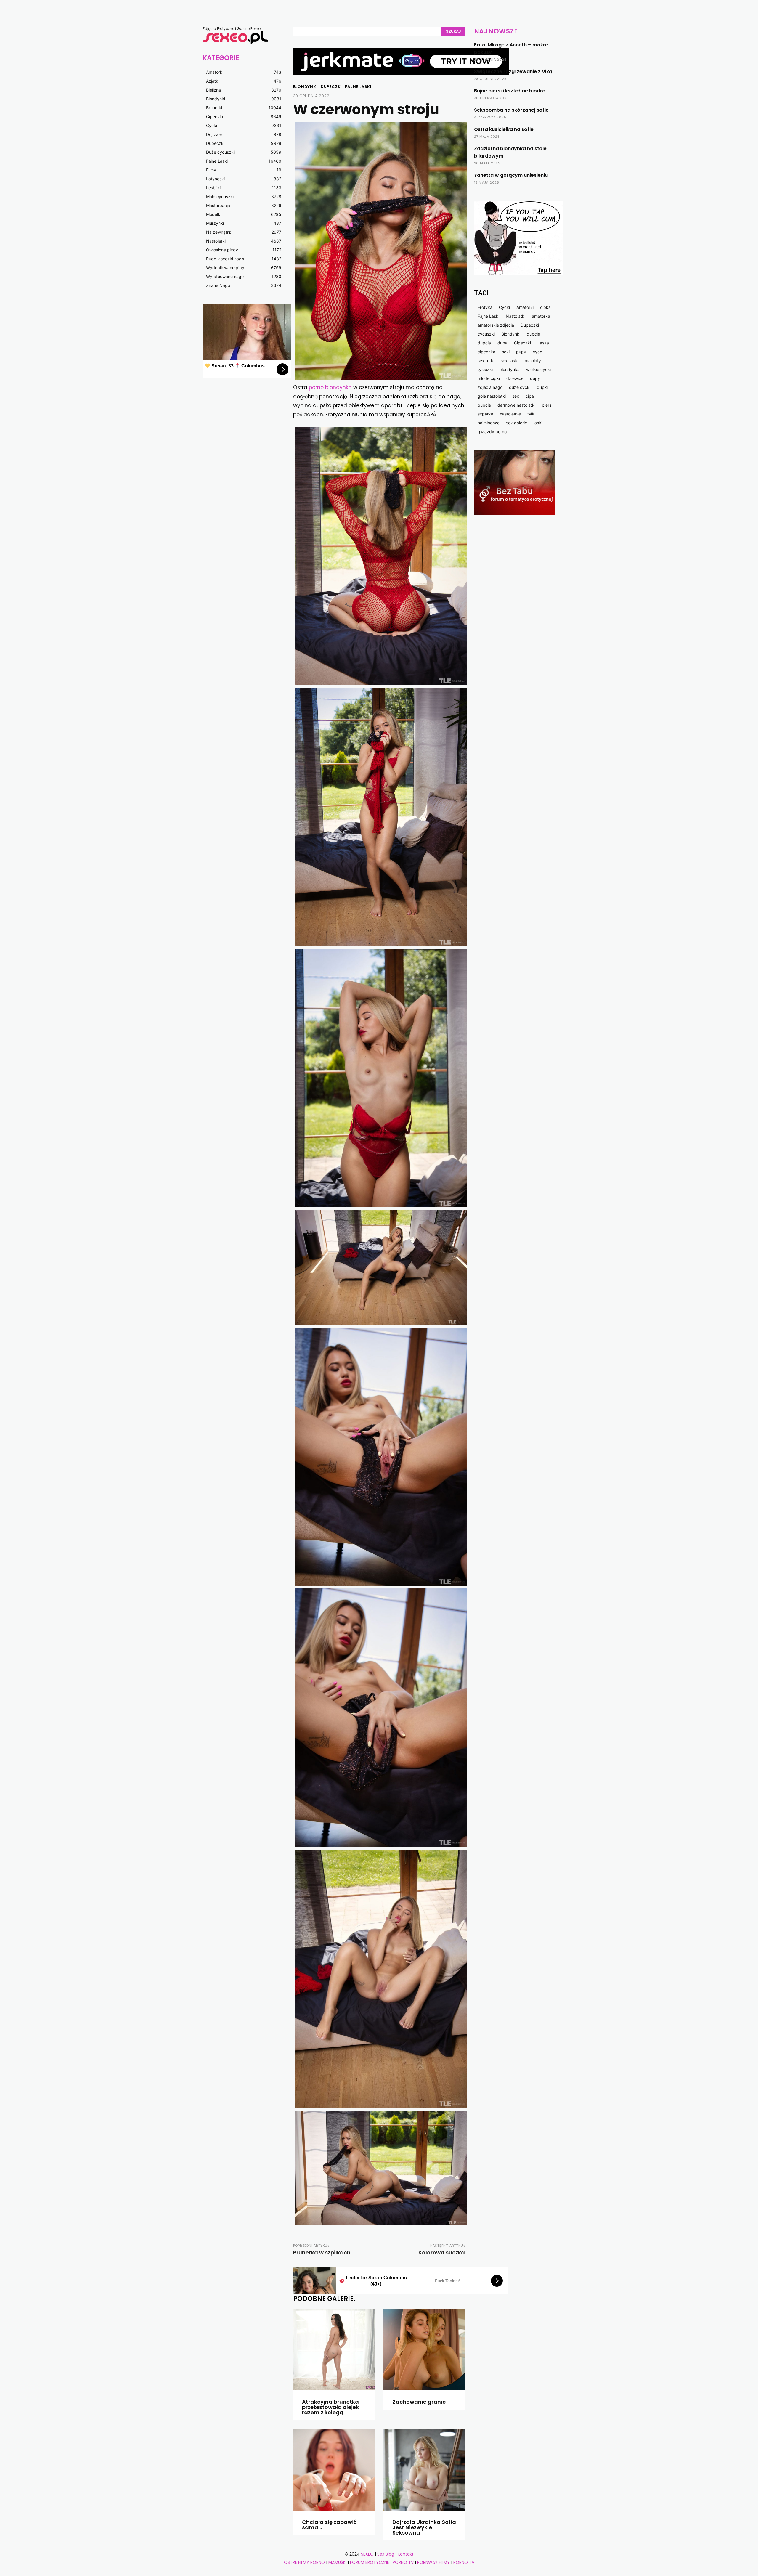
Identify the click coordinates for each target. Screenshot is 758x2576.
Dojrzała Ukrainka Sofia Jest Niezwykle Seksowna (424, 2527)
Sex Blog (386, 2554)
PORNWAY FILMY (433, 2562)
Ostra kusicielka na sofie (504, 129)
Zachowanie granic (419, 2402)
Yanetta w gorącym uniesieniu (511, 175)
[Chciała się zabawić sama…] (334, 2470)
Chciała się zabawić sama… (329, 2525)
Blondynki (305, 87)
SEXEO (367, 2554)
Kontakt (406, 2554)
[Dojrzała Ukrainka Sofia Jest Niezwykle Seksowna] (424, 2470)
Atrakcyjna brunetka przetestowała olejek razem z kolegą (330, 2407)
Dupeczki (331, 87)
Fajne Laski (358, 87)
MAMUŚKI (338, 2562)
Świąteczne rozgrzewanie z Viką (513, 72)
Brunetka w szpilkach (322, 2252)
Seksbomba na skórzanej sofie (511, 110)
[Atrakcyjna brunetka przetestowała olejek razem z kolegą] (334, 2349)
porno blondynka (330, 387)
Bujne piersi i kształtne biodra (510, 91)
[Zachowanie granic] (424, 2349)
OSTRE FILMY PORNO (304, 2562)
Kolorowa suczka (442, 2252)
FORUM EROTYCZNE (370, 2562)
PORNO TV (403, 2562)
